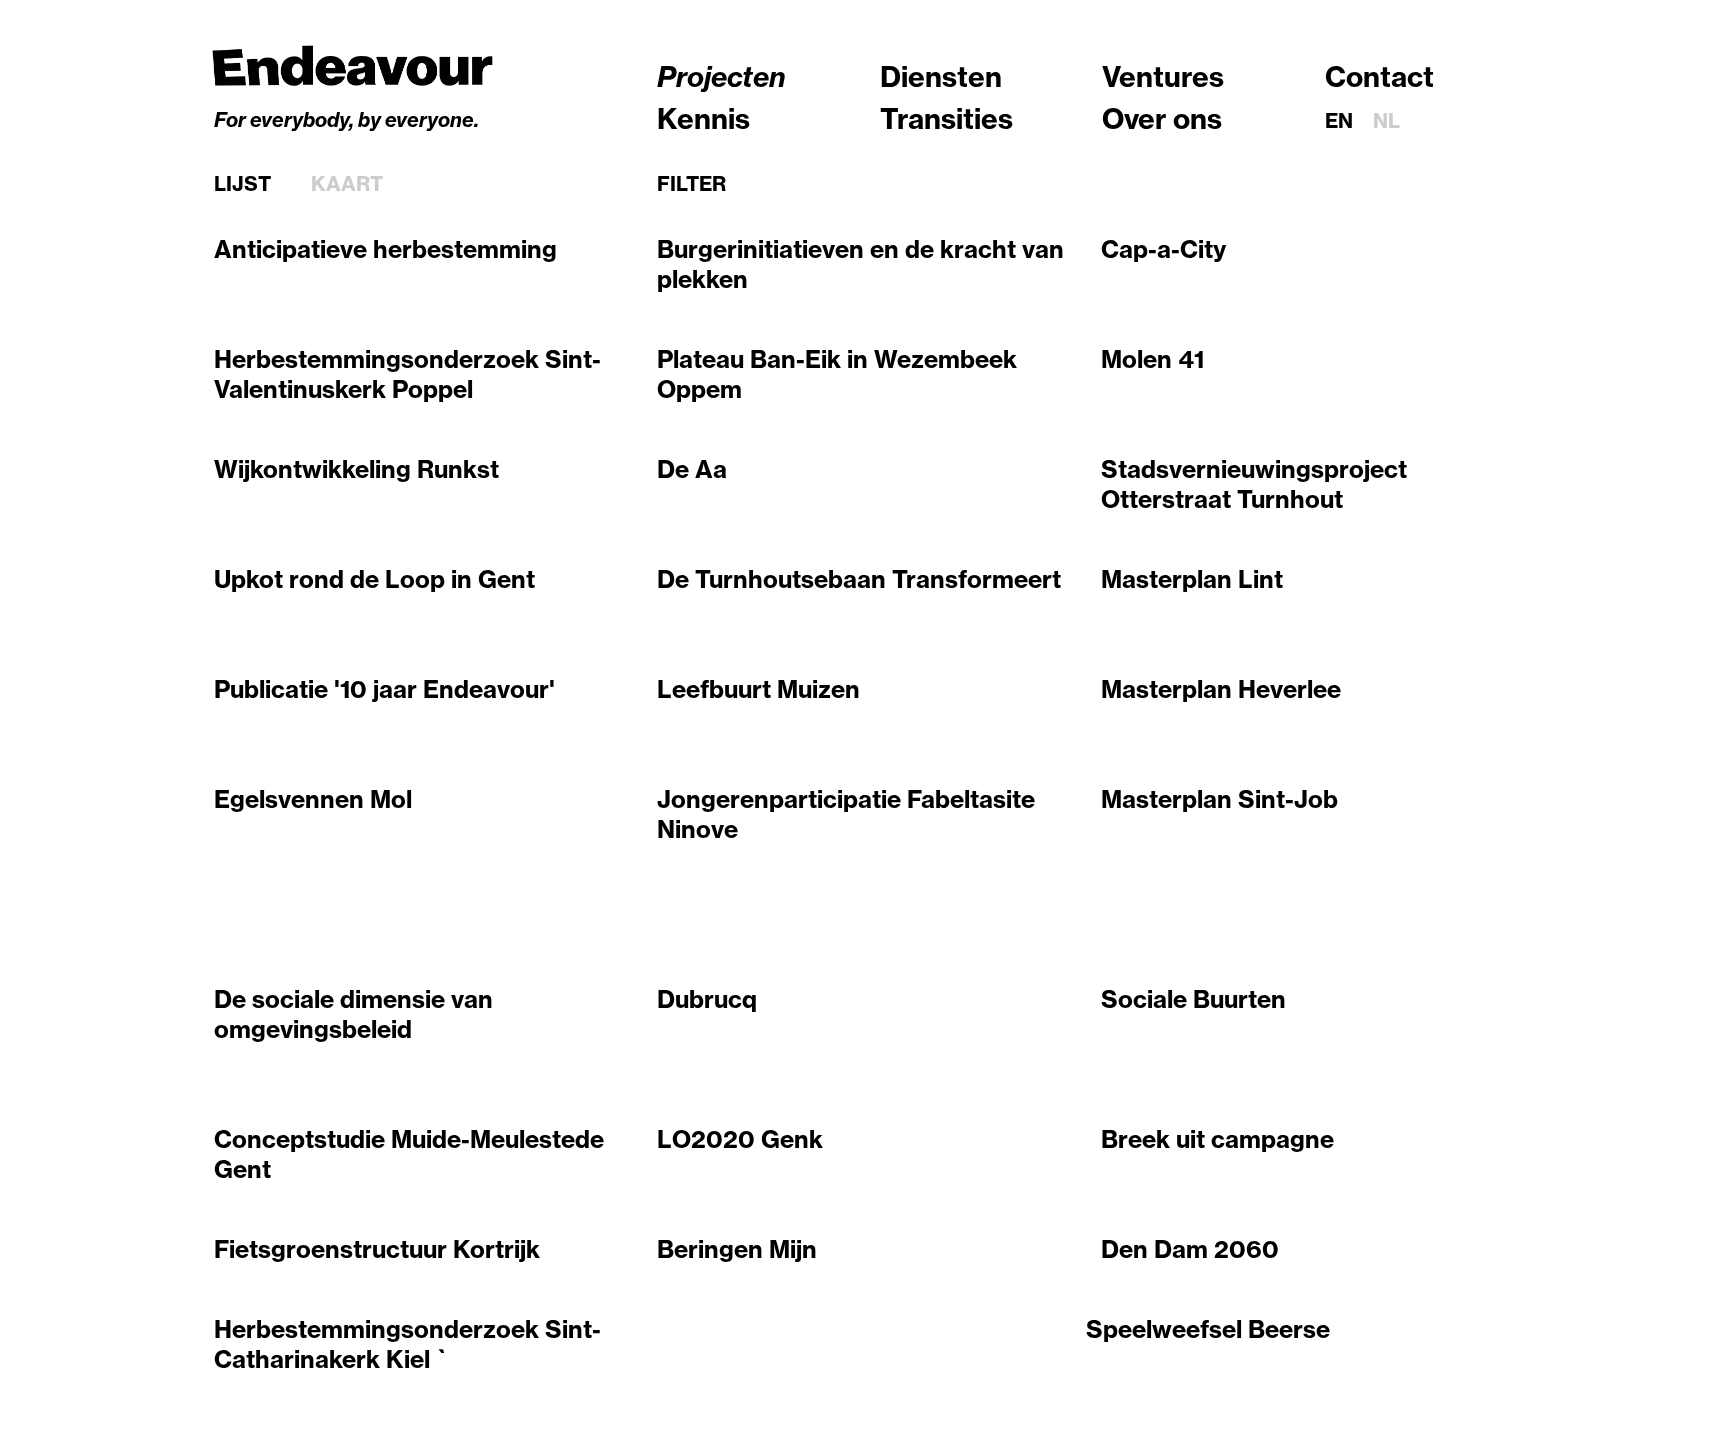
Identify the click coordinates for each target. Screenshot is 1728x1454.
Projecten (721, 76)
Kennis (703, 118)
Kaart (347, 184)
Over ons (1162, 118)
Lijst (242, 184)
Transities (946, 118)
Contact (1379, 76)
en (1339, 120)
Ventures (1163, 76)
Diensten (941, 76)
